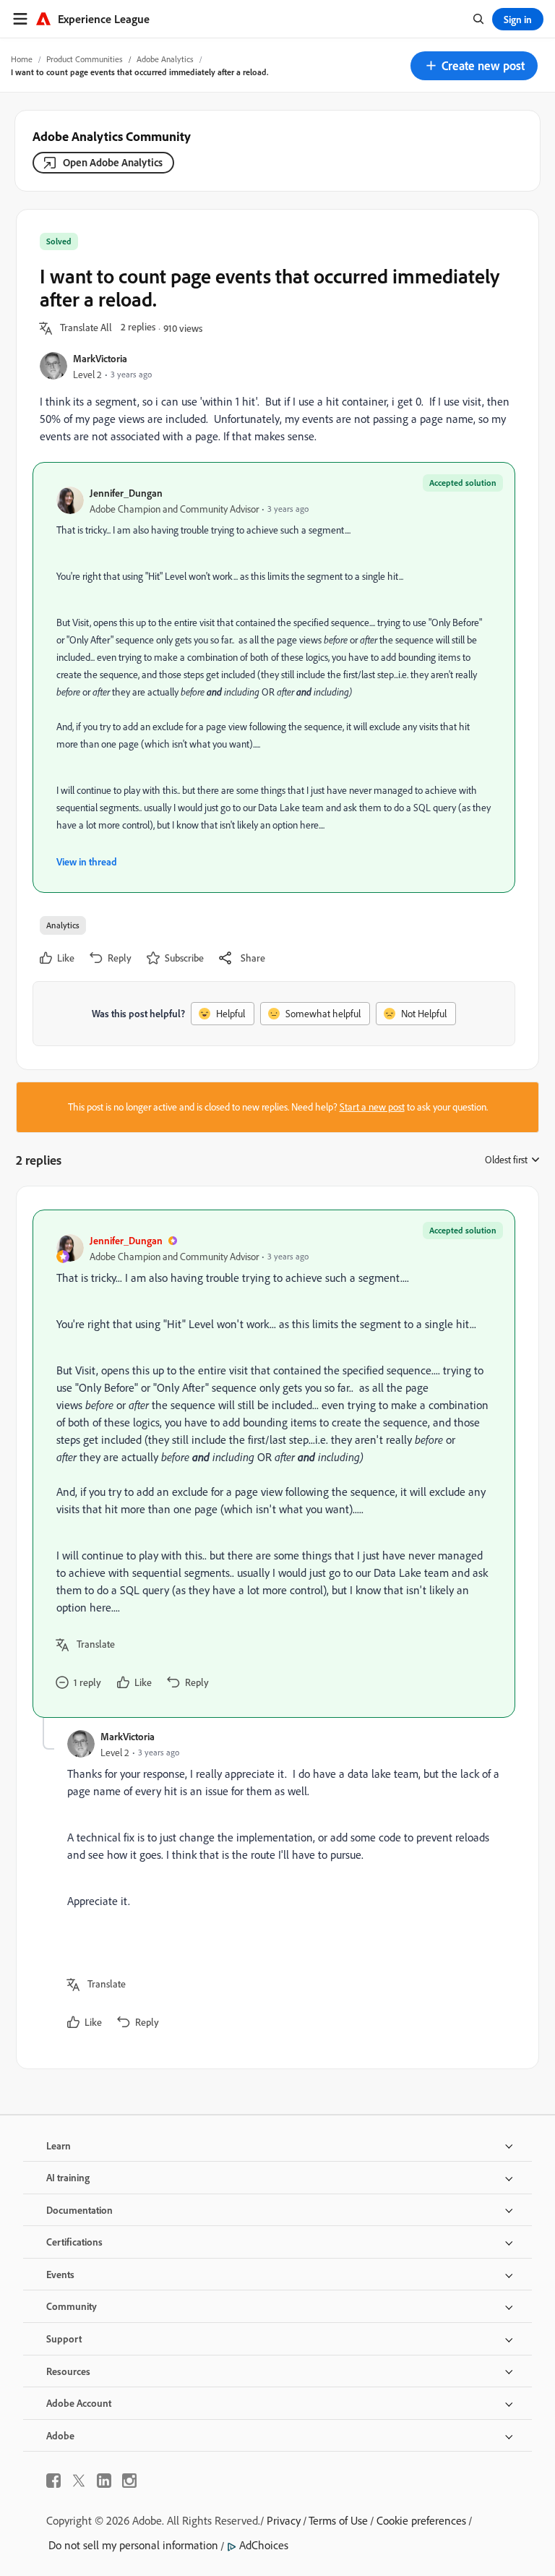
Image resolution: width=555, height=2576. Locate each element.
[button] (474, 66)
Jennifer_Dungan (126, 493)
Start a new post (372, 1107)
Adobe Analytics (165, 59)
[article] (274, 1464)
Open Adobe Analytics (113, 162)
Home (22, 59)
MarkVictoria (100, 358)
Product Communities (85, 59)
